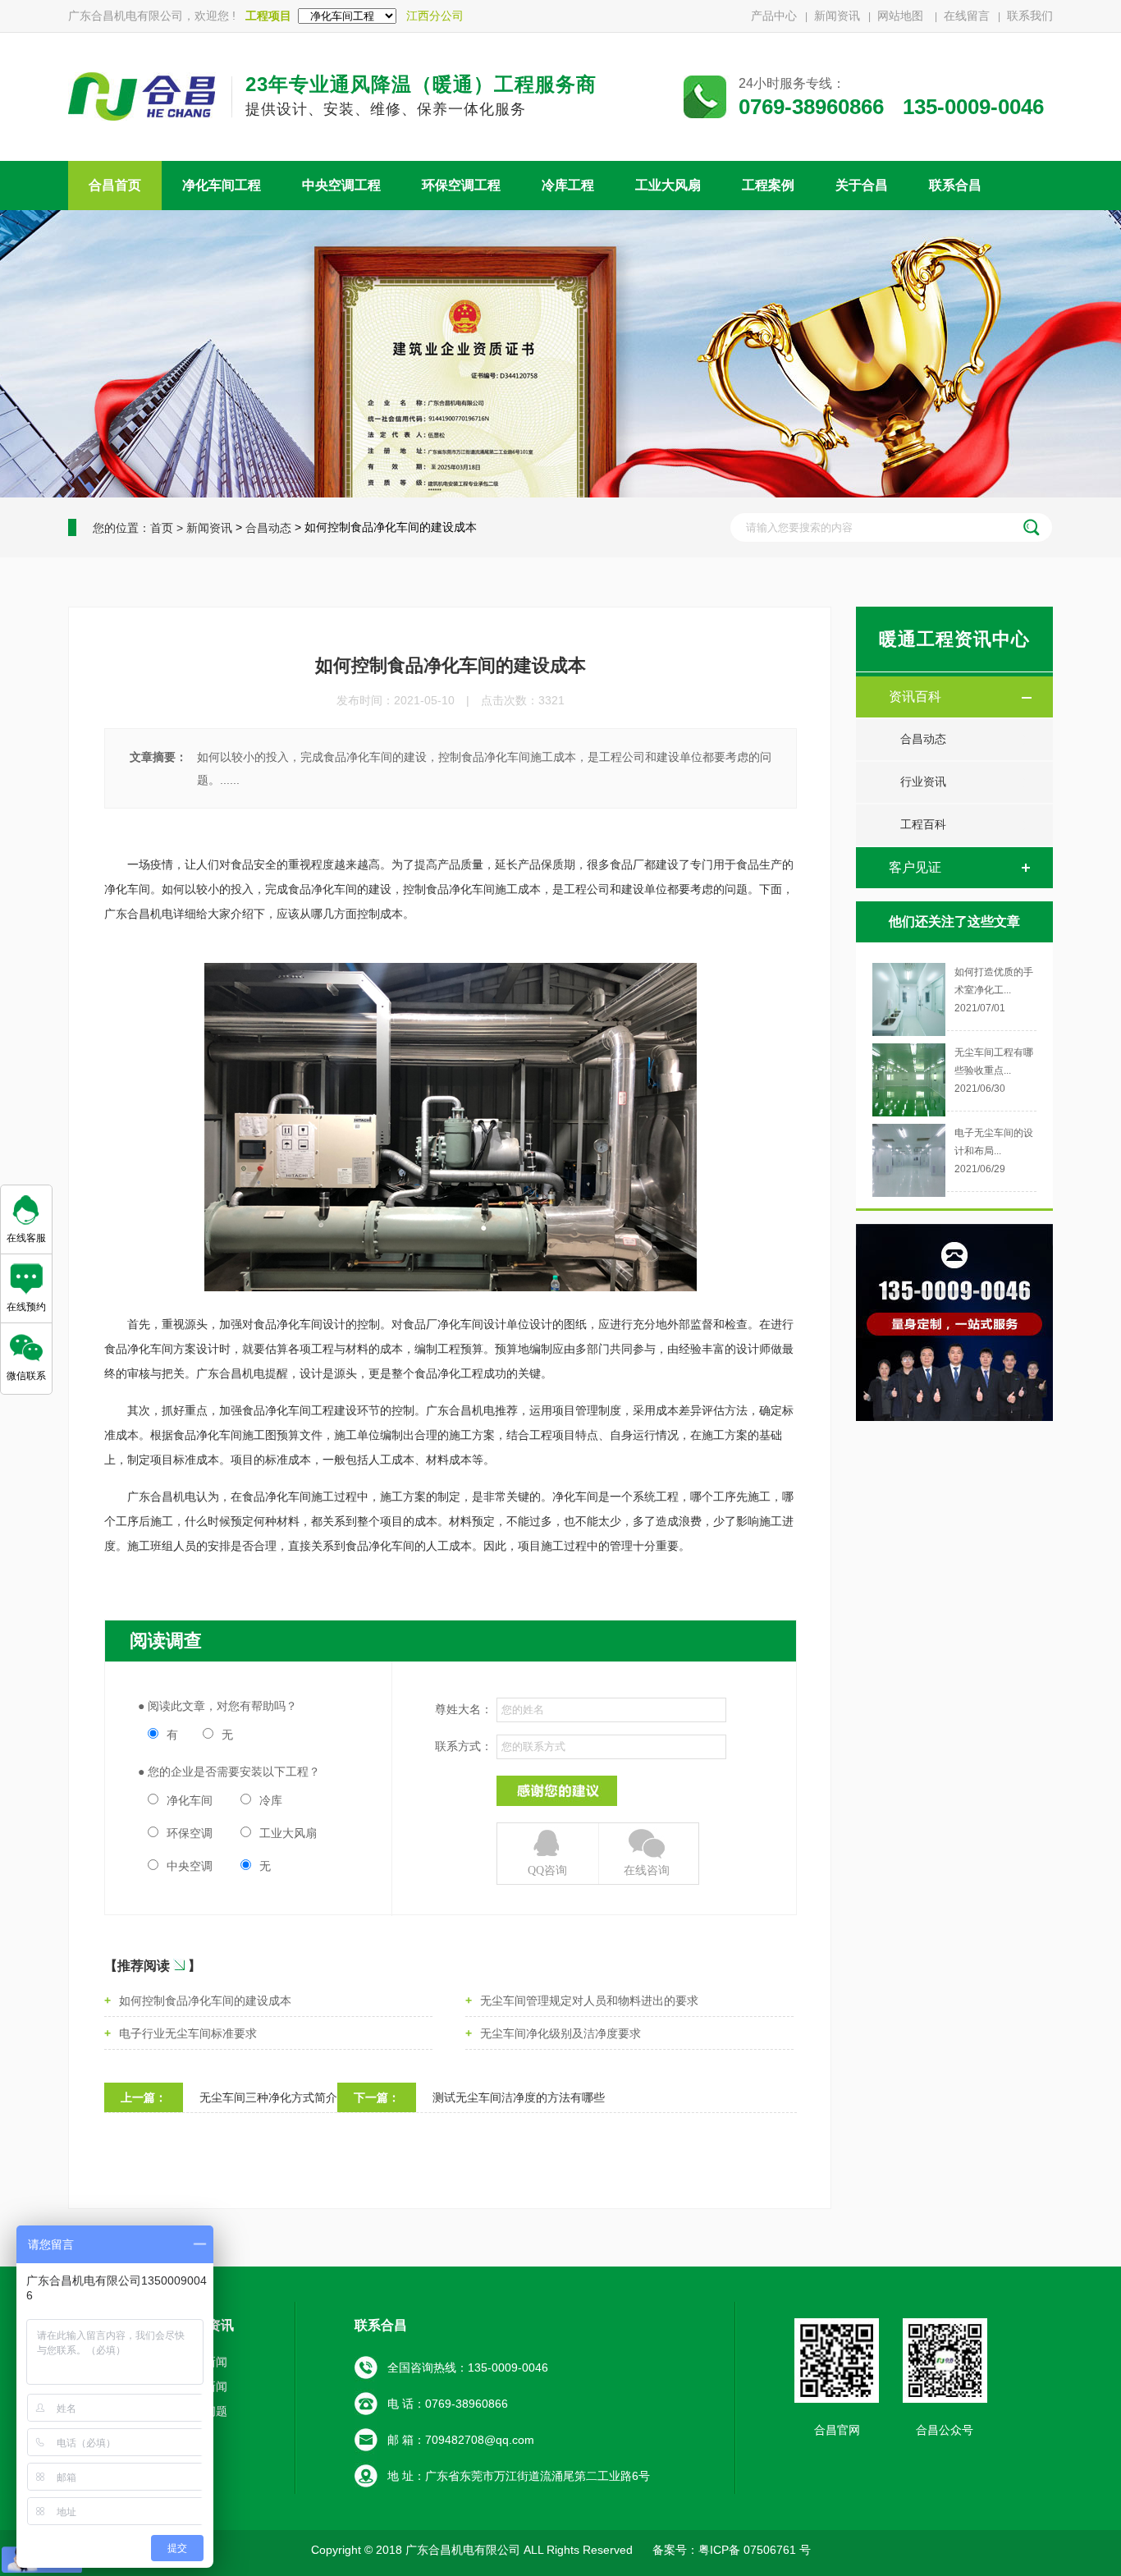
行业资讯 (923, 782)
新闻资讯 (837, 16)
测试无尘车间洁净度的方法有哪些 (519, 2097)
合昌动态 (268, 528)
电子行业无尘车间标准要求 (188, 2033)
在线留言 (967, 16)
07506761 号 (776, 2550)
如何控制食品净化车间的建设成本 (205, 2001)
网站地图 (902, 16)
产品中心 (774, 16)
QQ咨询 (547, 1870)
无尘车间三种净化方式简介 (268, 2097)
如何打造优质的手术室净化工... (994, 981)
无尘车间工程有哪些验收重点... (994, 1061)
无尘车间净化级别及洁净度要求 (560, 2033)
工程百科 (923, 825)
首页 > (167, 528)
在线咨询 (647, 1870)
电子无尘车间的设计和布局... (994, 1142)
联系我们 (1030, 16)
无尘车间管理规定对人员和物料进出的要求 (589, 2001)
